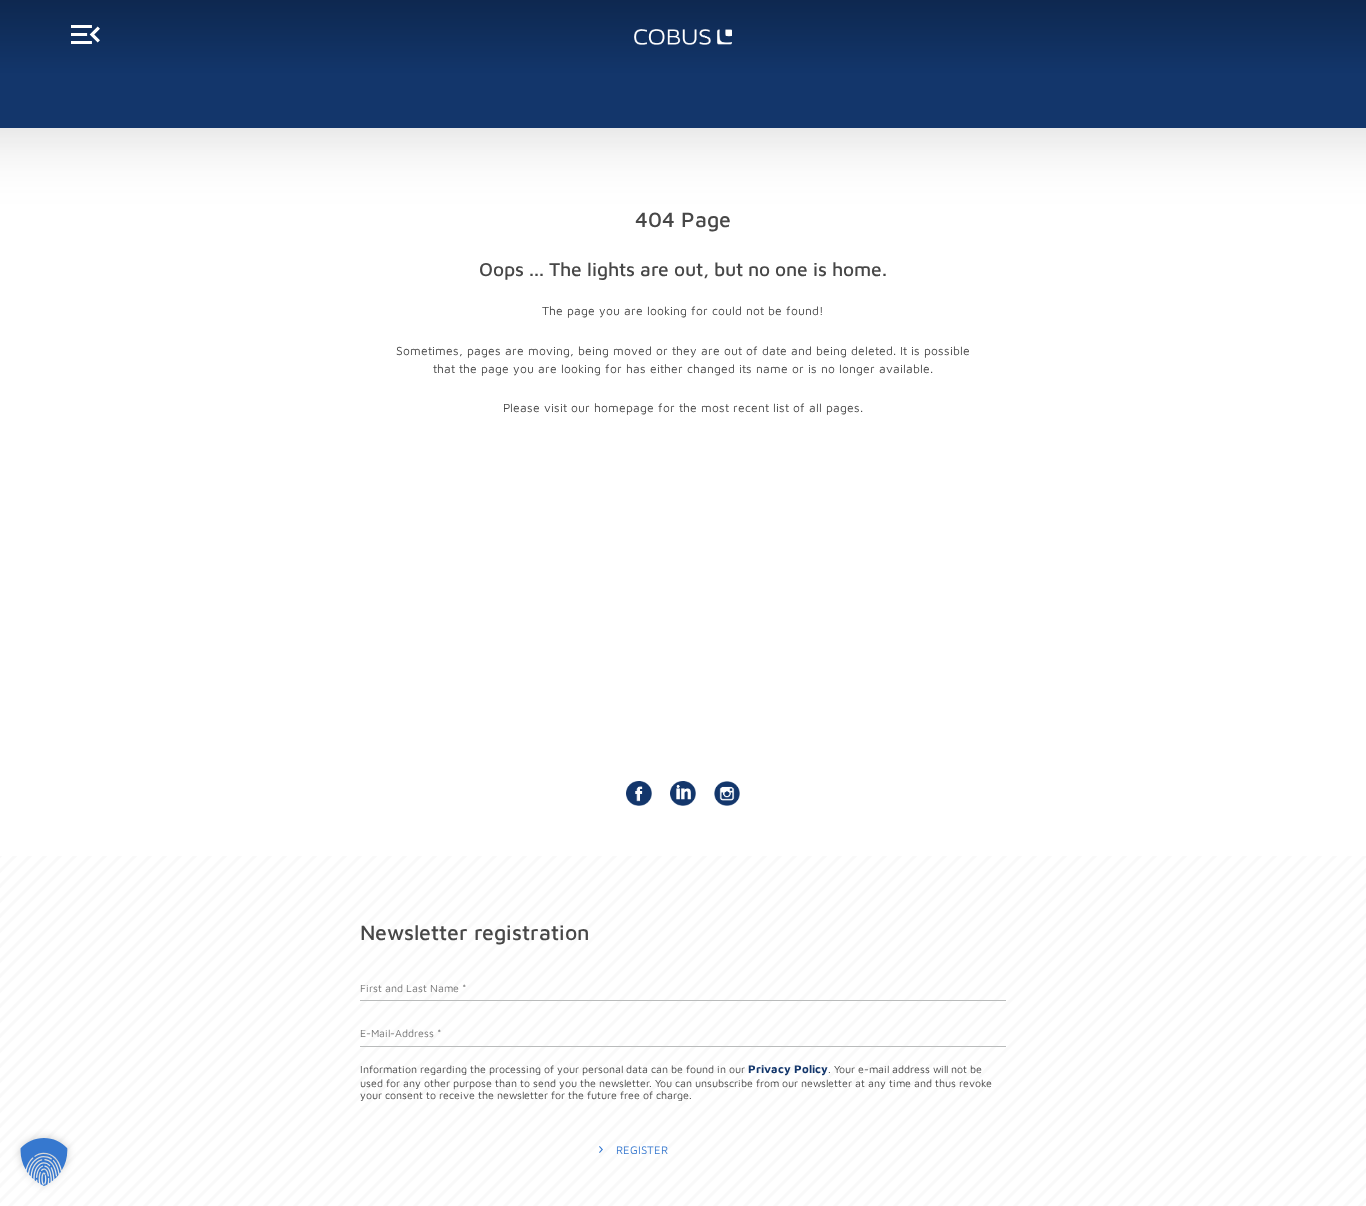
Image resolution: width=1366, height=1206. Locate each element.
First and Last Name (413, 982)
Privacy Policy (788, 1068)
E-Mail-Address (400, 1027)
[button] (44, 1162)
